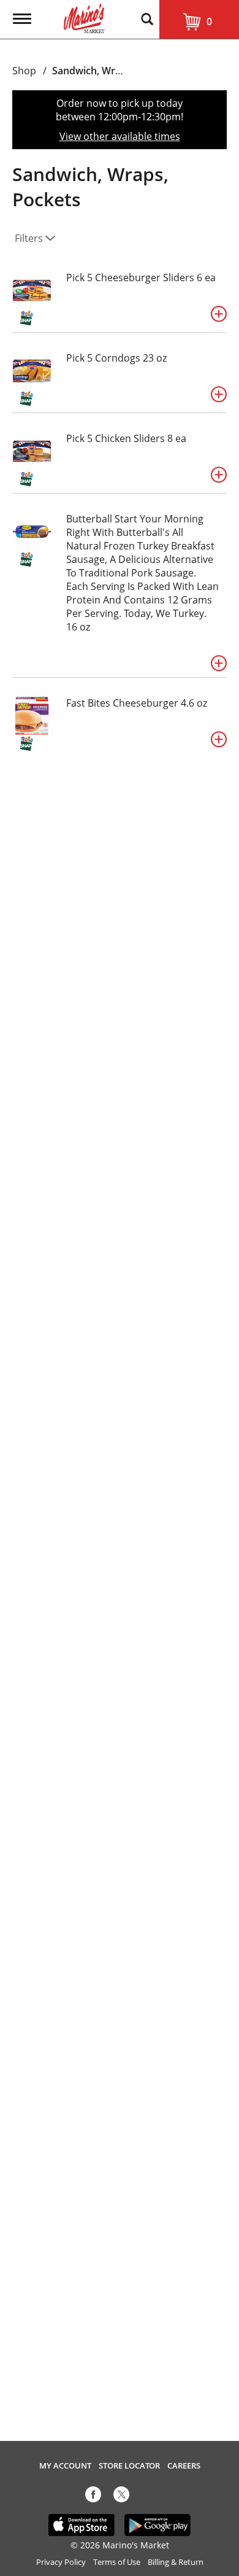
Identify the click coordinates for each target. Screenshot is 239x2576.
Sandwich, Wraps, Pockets (113, 71)
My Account (65, 2466)
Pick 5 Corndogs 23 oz (116, 358)
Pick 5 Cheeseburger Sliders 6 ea (141, 277)
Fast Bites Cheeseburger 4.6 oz (137, 703)
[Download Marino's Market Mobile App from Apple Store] (82, 2524)
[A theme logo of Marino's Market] (84, 17)
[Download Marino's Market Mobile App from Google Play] (158, 2524)
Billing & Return (176, 2562)
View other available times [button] (120, 136)
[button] (219, 314)
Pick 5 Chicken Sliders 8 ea (126, 438)
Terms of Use (117, 2562)
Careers (184, 2466)
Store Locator (129, 2466)
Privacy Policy (61, 2562)
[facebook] (93, 2497)
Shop (24, 71)
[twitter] (121, 2497)
